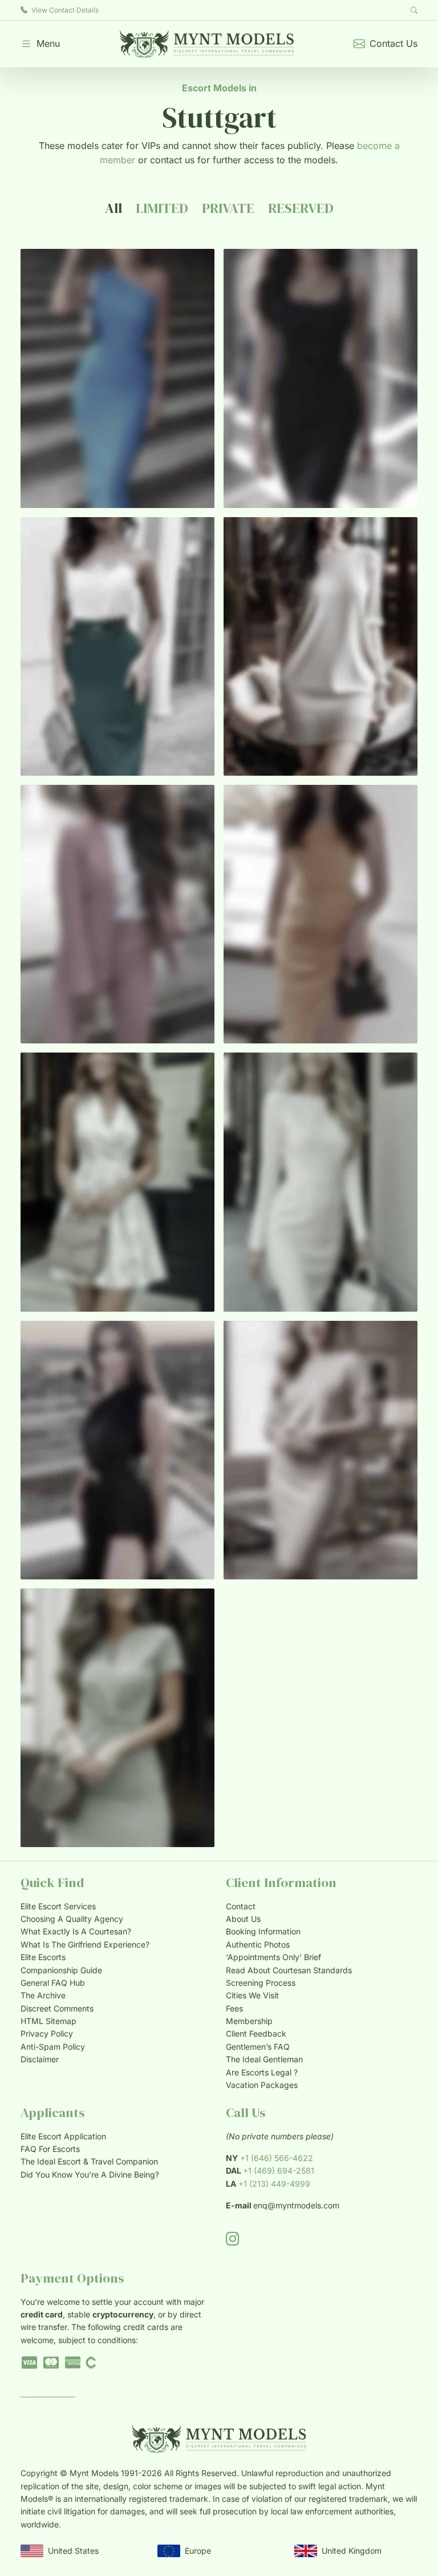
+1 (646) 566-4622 (277, 2158)
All (113, 208)
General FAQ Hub (53, 1983)
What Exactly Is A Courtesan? (76, 1931)
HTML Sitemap (48, 2021)
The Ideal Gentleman (264, 2059)
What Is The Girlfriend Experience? (85, 1944)
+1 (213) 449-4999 (274, 2184)
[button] (40, 44)
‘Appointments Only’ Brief (273, 1957)
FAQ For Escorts (50, 2149)
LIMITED (162, 208)
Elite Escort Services (58, 1906)
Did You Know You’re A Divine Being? (90, 2174)
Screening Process (261, 1983)
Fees (234, 2008)
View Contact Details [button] (64, 10)
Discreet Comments (57, 2008)
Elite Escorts (43, 1957)
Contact (241, 1906)
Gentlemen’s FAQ (258, 2047)
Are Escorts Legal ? (262, 2072)
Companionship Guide (61, 1970)
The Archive (43, 1995)
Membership (249, 2021)
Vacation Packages (262, 2085)
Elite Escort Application (63, 2136)
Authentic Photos (258, 1944)
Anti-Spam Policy (53, 2047)
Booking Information (263, 1931)
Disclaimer (40, 2059)
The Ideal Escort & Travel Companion (89, 2161)
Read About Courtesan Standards (289, 1970)
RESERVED (301, 208)
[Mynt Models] (207, 44)
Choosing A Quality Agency (72, 1919)
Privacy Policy (47, 2033)
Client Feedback (256, 2033)
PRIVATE (228, 208)
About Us (243, 1919)
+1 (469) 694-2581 (279, 2170)
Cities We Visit (252, 1995)
